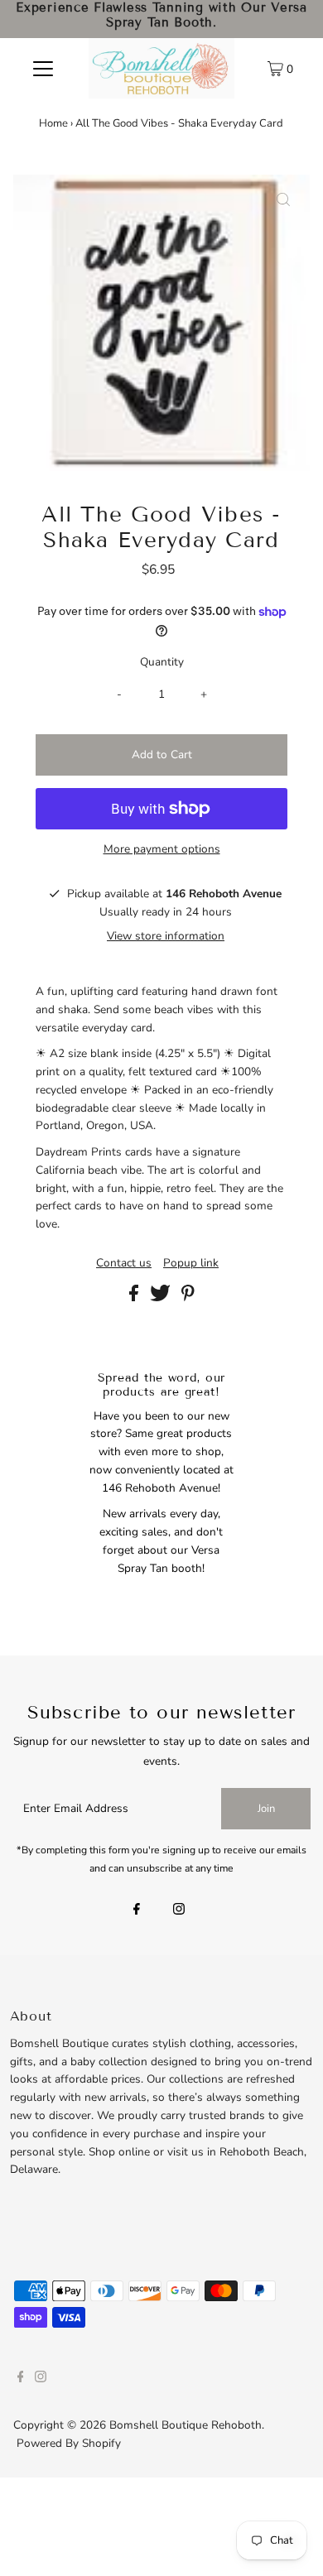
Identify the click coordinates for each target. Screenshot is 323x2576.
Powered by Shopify (69, 2443)
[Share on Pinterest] (188, 1298)
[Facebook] (137, 1910)
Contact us (124, 1263)
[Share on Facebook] (135, 1298)
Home (53, 123)
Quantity (162, 662)
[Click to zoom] (283, 201)
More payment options (162, 849)
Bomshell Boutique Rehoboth (186, 2425)
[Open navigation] (43, 68)
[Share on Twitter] (162, 1298)
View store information (166, 936)
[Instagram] (179, 1910)
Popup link (191, 1263)
